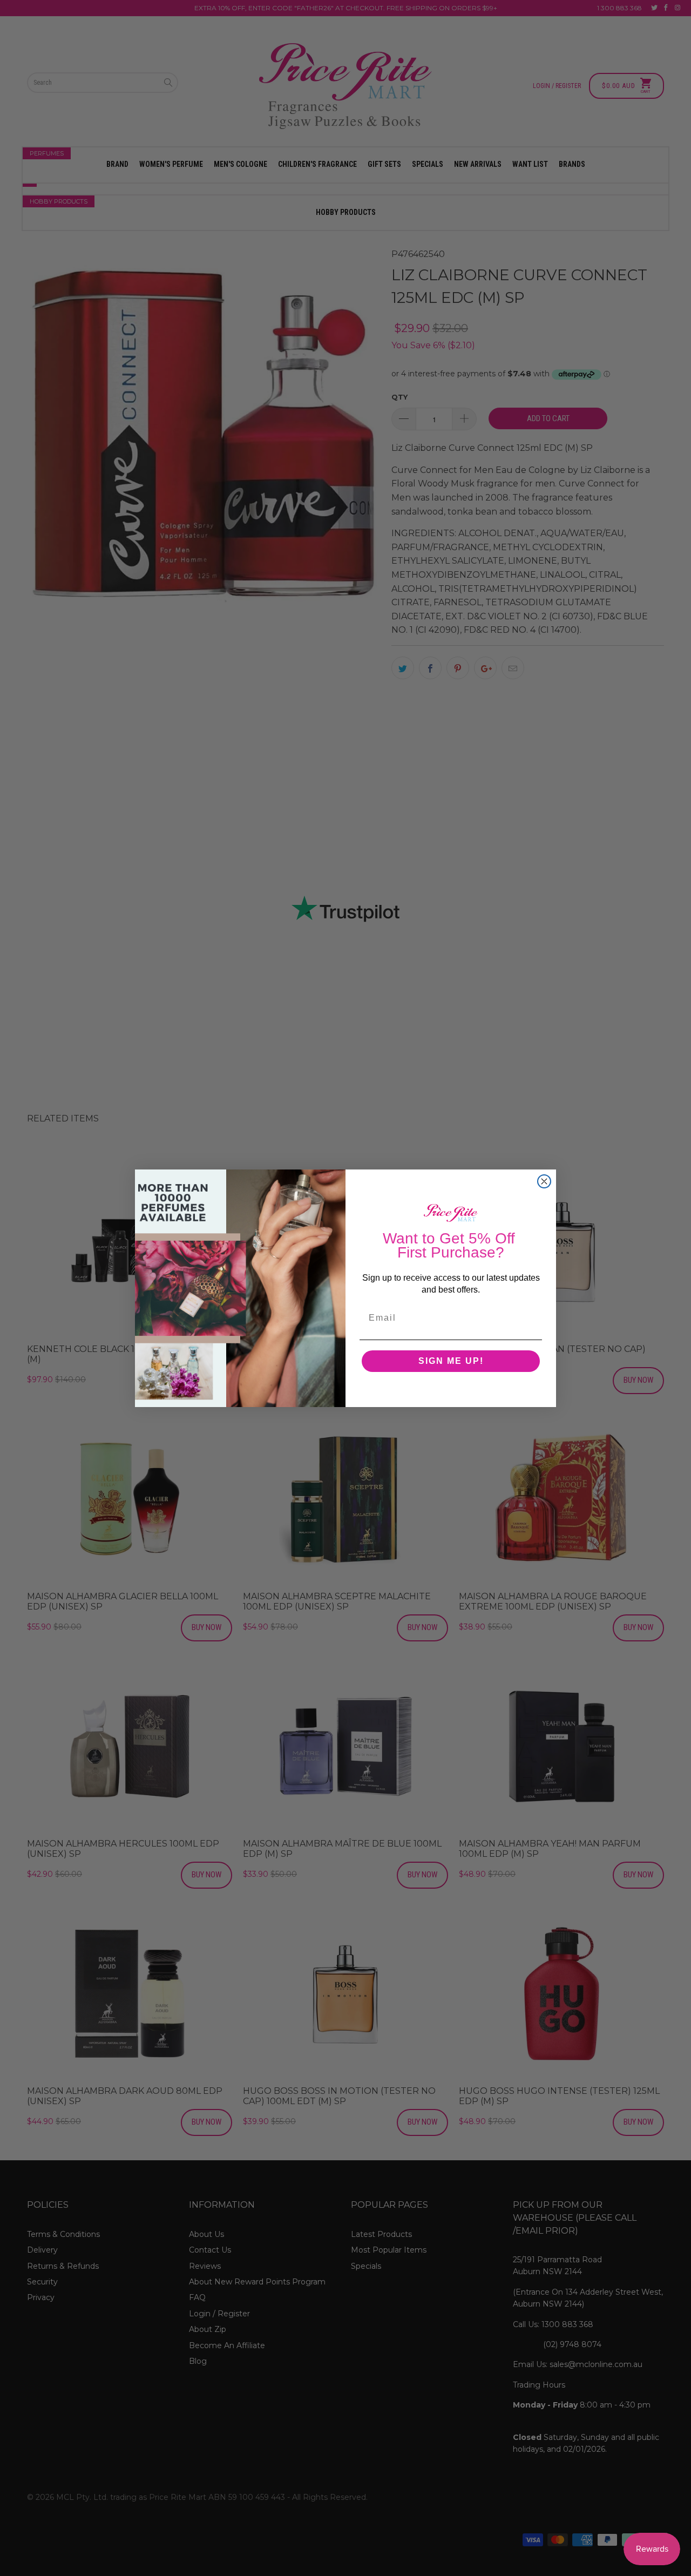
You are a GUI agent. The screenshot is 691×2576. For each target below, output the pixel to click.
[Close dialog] (544, 1181)
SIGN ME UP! (451, 1361)
